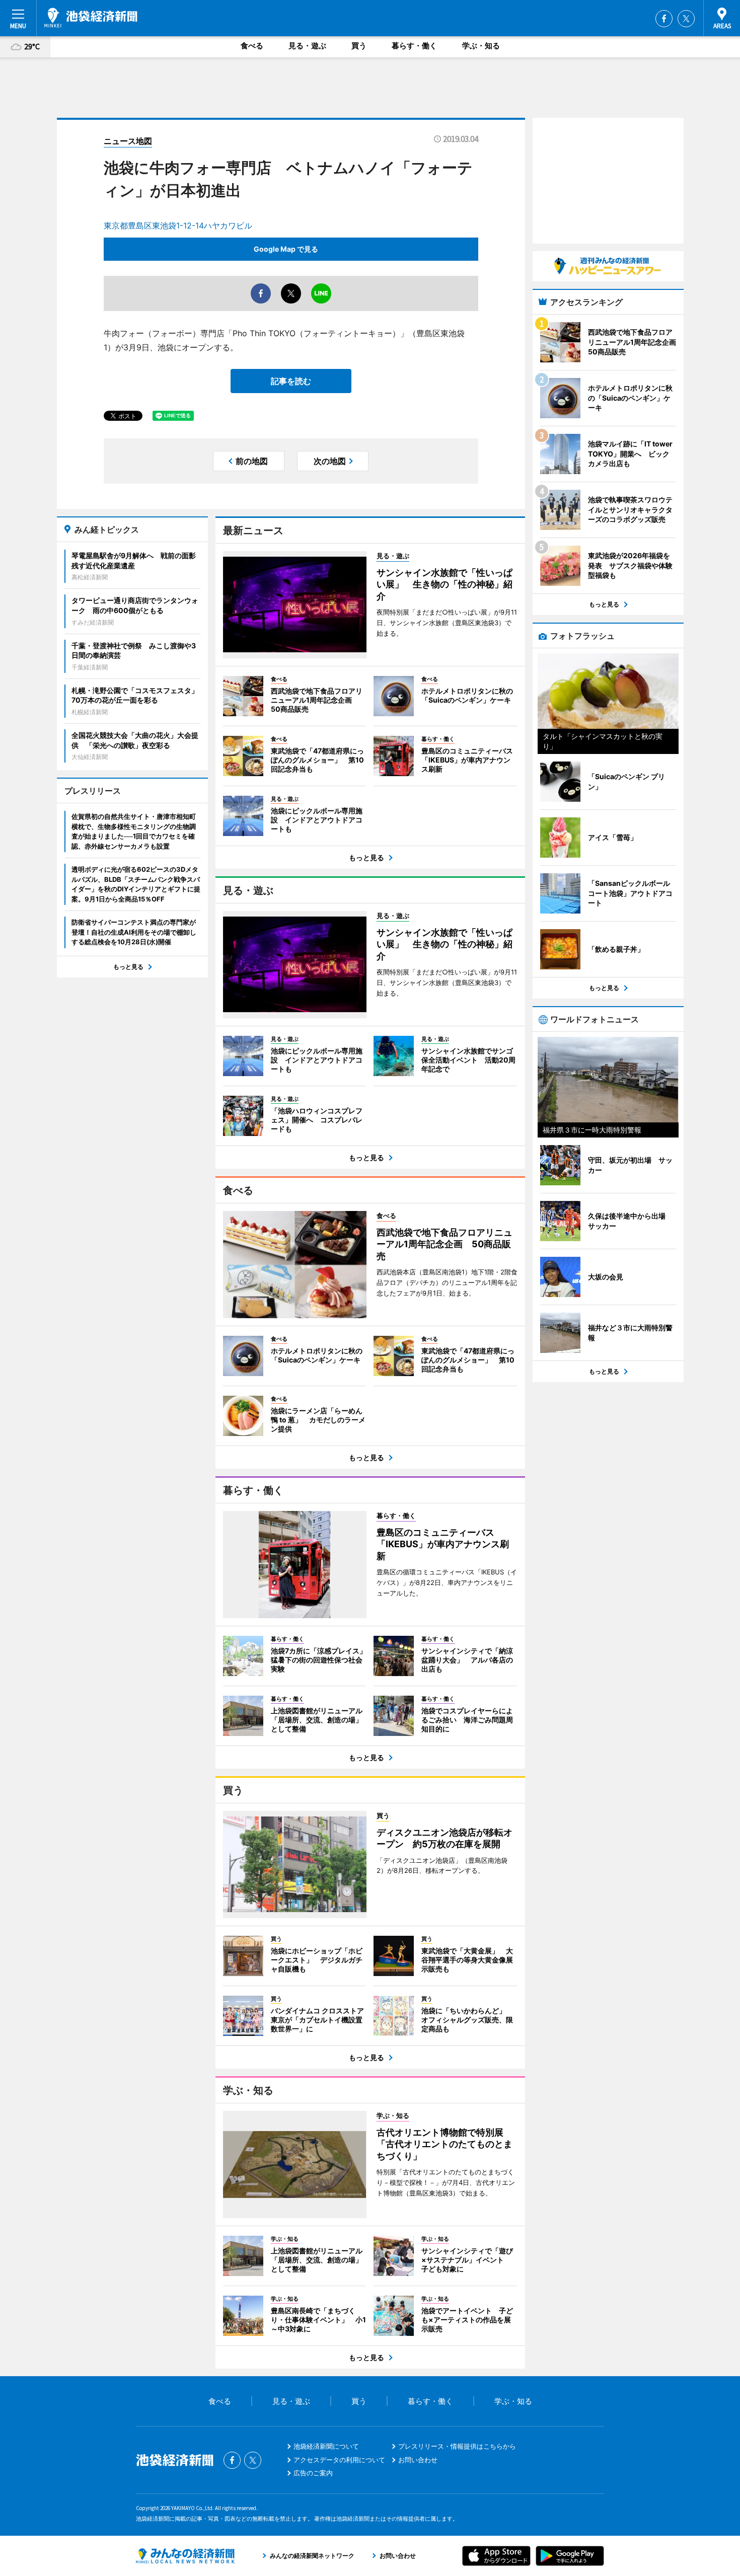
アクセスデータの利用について (339, 2460)
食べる (252, 46)
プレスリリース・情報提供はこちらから (457, 2446)
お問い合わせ (418, 2460)
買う (359, 46)
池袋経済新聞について (326, 2446)
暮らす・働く (414, 46)
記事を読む (291, 381)
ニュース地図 (128, 141)
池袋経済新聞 (91, 18)
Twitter (686, 19)
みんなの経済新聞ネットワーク (185, 2556)
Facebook (664, 19)
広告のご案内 (313, 2473)
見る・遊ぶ (307, 46)
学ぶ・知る (481, 46)
